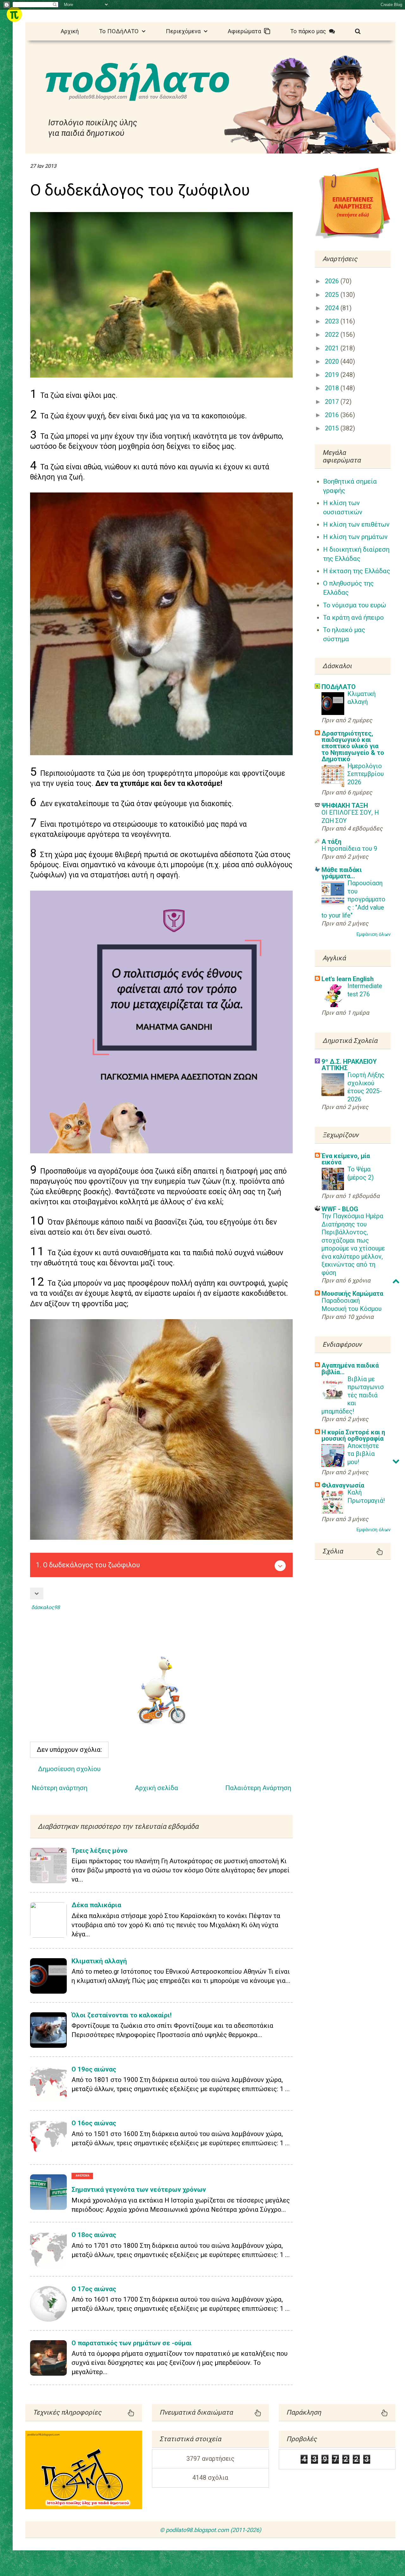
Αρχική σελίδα (156, 1788)
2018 (333, 388)
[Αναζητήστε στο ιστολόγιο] (358, 31)
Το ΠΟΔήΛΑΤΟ (120, 31)
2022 (333, 335)
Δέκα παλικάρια (96, 1905)
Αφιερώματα (246, 31)
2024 (333, 308)
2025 (333, 295)
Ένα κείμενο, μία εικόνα (346, 1159)
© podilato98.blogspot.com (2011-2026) (210, 2530)
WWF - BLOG (340, 1209)
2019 (333, 375)
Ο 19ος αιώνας (94, 2069)
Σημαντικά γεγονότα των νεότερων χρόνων (139, 2190)
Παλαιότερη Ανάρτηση (258, 1788)
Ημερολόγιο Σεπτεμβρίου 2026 (366, 774)
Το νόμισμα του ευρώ (355, 605)
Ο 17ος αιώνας (94, 2289)
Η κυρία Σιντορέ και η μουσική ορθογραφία (353, 1435)
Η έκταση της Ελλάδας (357, 571)
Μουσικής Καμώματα (352, 1294)
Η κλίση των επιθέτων (356, 524)
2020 (333, 362)
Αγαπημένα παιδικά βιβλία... (350, 1369)
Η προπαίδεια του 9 (349, 849)
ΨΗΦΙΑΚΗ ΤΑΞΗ (345, 805)
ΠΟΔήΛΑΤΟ (339, 687)
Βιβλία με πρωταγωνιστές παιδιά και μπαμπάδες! (353, 1395)
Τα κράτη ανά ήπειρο (353, 617)
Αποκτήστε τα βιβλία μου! (363, 1454)
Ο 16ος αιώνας (94, 2123)
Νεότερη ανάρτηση (59, 1788)
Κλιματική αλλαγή (99, 1961)
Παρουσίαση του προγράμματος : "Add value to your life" (353, 899)
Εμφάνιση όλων (374, 934)
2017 (333, 402)
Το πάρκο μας (310, 31)
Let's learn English (348, 979)
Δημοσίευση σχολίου (69, 1769)
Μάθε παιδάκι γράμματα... (342, 873)
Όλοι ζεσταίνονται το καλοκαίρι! (121, 2015)
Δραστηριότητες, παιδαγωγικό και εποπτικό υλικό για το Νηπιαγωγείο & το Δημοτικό (353, 746)
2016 (333, 415)
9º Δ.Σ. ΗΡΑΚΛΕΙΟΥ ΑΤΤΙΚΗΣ (349, 1065)
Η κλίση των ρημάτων (355, 537)
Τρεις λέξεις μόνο (100, 1851)
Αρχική (70, 31)
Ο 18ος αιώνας (94, 2235)
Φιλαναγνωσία (343, 1485)
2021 (333, 348)
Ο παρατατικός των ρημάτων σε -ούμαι (132, 2343)
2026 (333, 281)
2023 (333, 321)
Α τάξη (331, 842)
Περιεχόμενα (185, 31)
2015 (333, 428)
